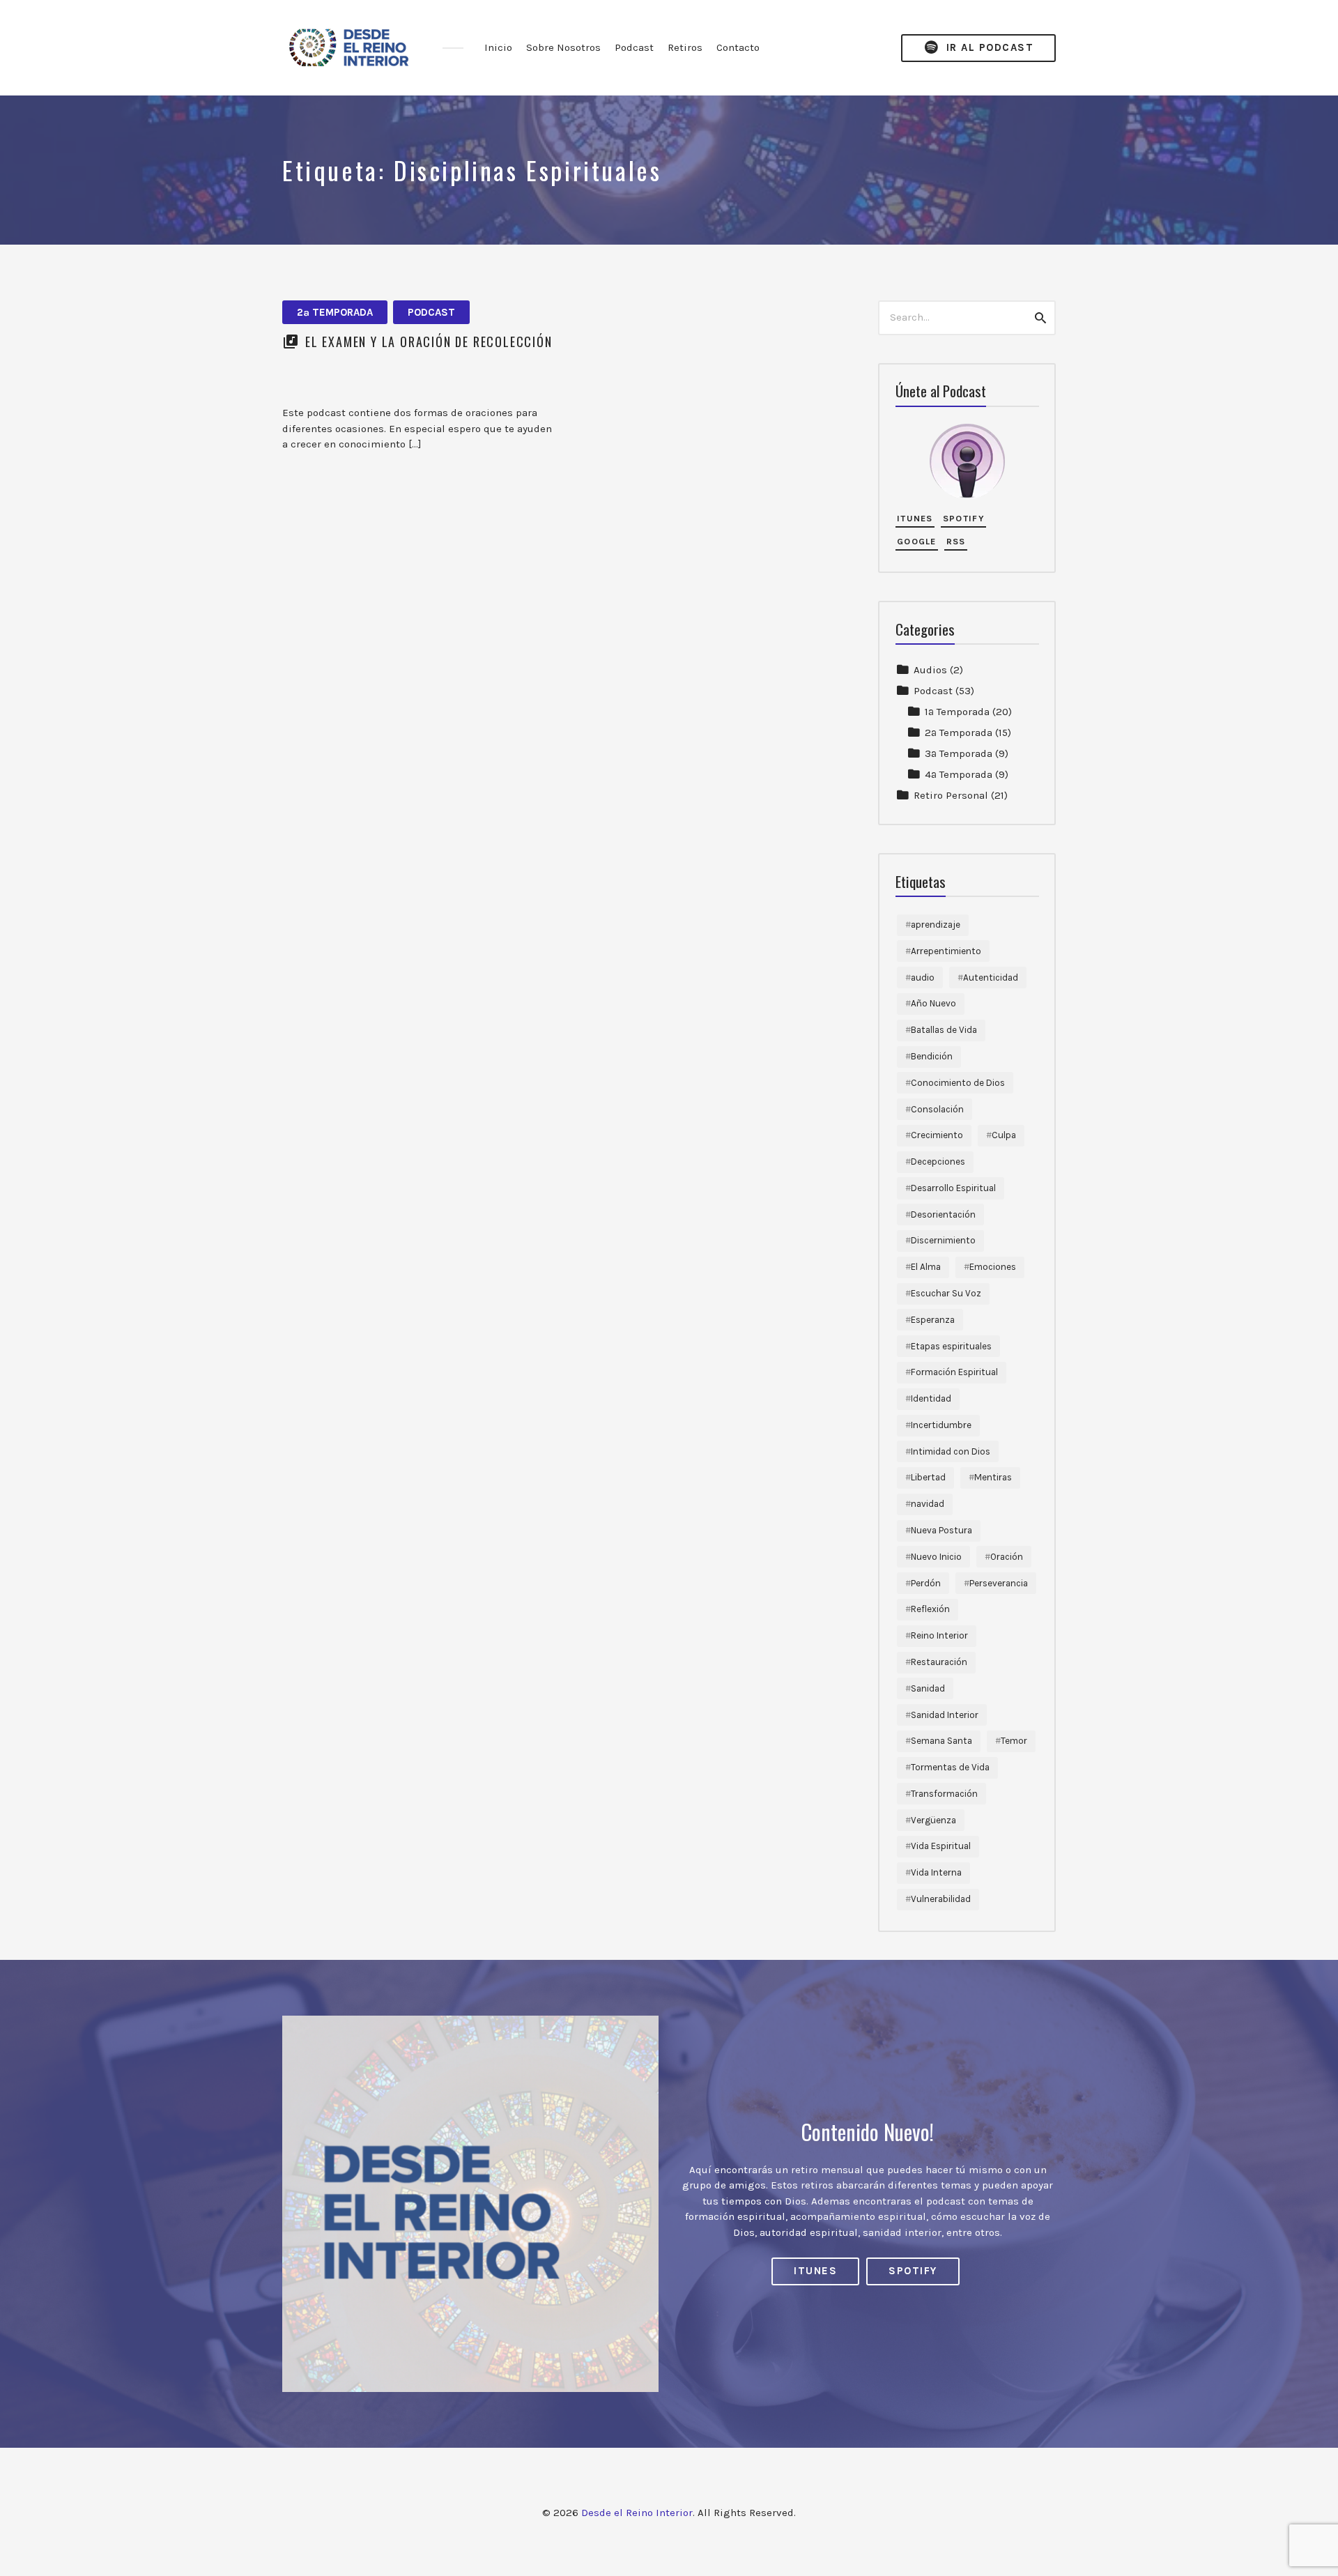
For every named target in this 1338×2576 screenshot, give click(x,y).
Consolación (937, 1109)
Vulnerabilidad (941, 1899)
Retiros (685, 47)
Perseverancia (999, 1583)
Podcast (634, 47)
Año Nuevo (933, 1003)
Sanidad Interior (945, 1715)
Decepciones (938, 1161)
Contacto (738, 47)
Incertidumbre (941, 1425)
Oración (1007, 1557)
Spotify (964, 518)
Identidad (931, 1398)
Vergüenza (933, 1820)
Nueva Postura (941, 1530)
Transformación (944, 1794)
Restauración (939, 1662)
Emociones (993, 1267)
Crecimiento (937, 1135)
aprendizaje (936, 925)
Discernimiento (943, 1240)
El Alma (926, 1267)
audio (923, 978)
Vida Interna (936, 1872)
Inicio (498, 47)
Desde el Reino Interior (637, 2513)
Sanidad (928, 1688)
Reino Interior (939, 1635)
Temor (1014, 1741)
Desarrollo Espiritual (953, 1188)
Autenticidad (991, 978)
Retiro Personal (951, 795)
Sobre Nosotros (563, 47)
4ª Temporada (959, 774)
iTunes (915, 518)
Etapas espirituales (951, 1346)
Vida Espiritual (941, 1846)
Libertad (928, 1477)
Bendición (932, 1056)
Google (917, 541)
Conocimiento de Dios (958, 1083)
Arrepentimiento (946, 951)
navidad (928, 1504)
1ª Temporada (957, 712)
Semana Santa (941, 1741)
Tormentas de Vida (950, 1767)
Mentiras (993, 1477)
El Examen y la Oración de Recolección (429, 342)
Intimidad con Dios (951, 1451)
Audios (930, 670)
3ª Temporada (959, 753)
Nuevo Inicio (936, 1557)
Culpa (1004, 1135)
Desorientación (943, 1214)
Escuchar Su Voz (946, 1293)
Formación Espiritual (954, 1372)
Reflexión (930, 1609)
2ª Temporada (335, 312)
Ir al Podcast (988, 47)
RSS (956, 541)
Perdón (926, 1583)
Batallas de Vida (944, 1030)
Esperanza (933, 1320)
